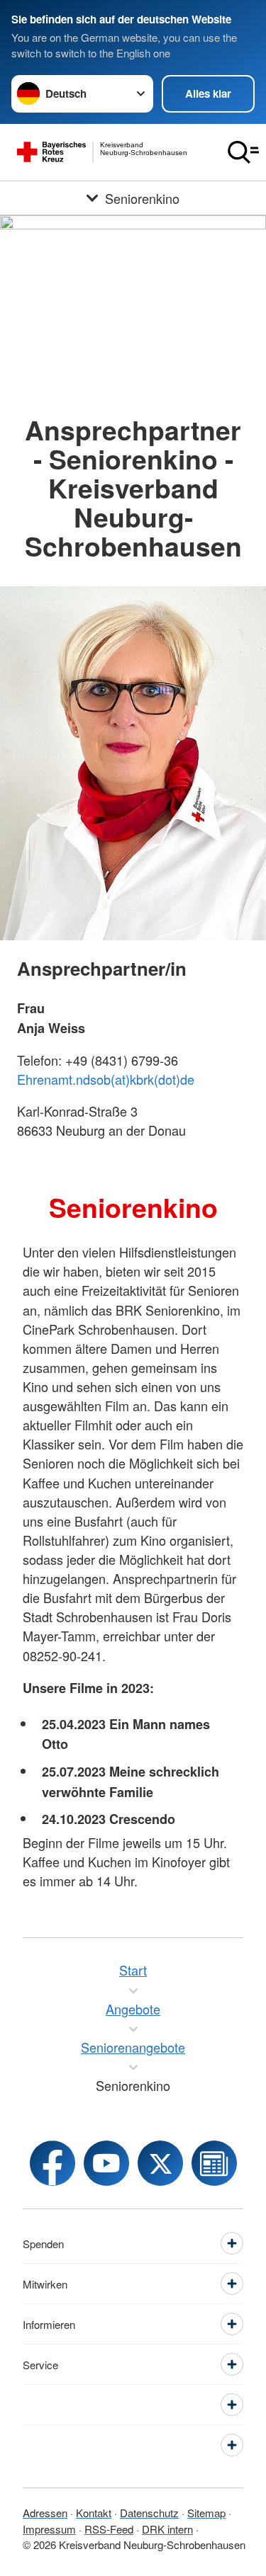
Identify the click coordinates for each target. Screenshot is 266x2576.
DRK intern (167, 2529)
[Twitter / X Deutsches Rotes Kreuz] (160, 2163)
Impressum (49, 2529)
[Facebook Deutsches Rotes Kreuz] (52, 2163)
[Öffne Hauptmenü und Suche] (243, 152)
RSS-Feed (109, 2529)
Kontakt (94, 2513)
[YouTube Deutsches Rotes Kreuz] (106, 2163)
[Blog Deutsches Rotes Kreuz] (214, 2163)
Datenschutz (149, 2513)
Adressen (45, 2513)
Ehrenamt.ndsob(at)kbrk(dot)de (106, 1079)
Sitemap (206, 2513)
